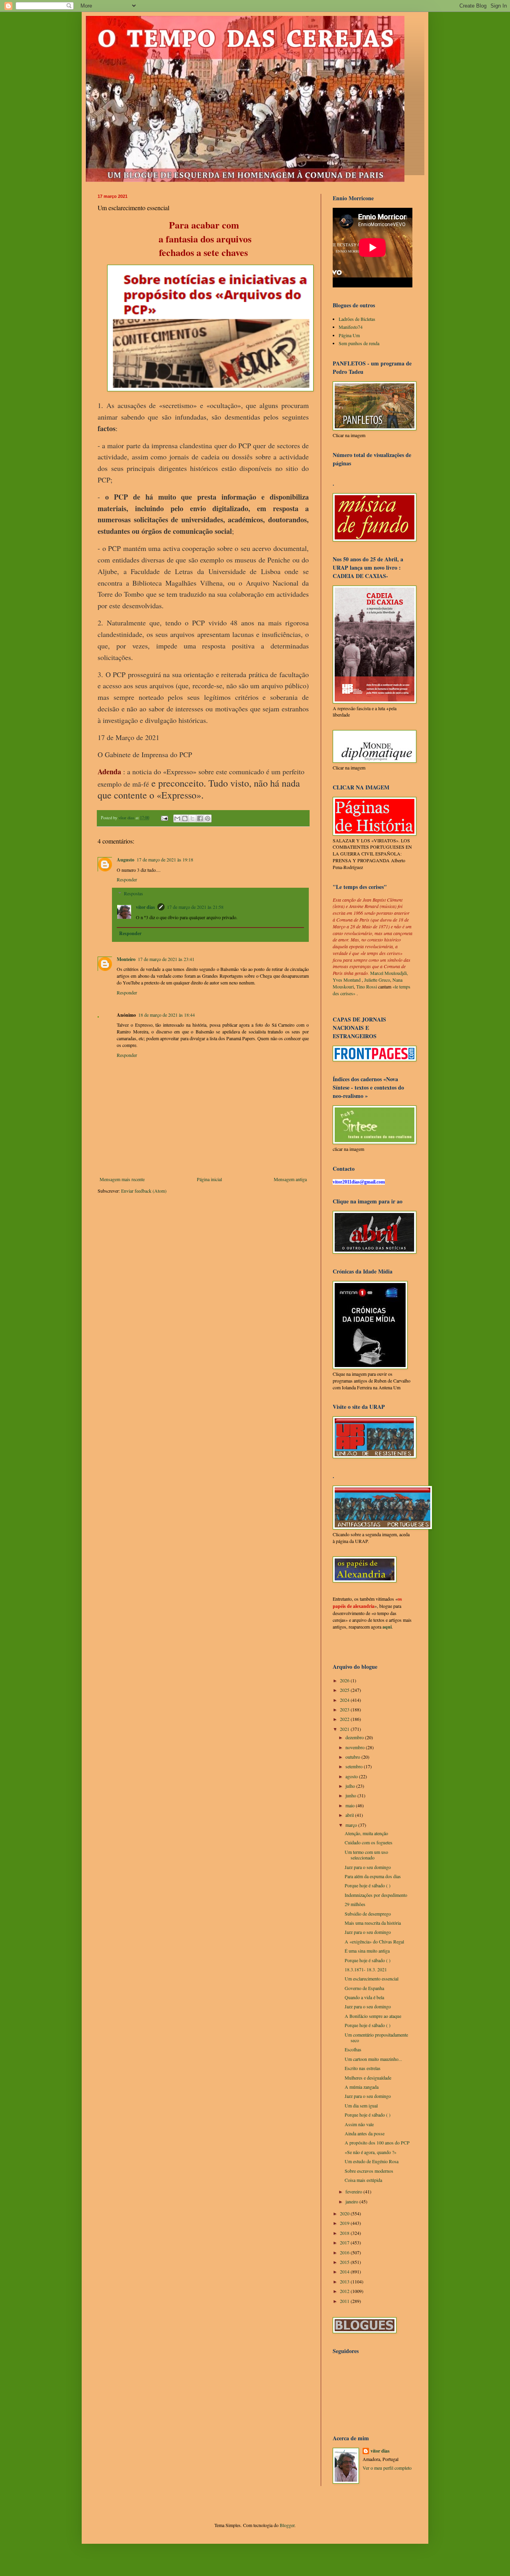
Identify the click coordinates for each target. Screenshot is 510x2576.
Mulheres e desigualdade (368, 2078)
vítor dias (145, 907)
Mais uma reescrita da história (373, 1923)
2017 (345, 2242)
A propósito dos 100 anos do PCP (377, 2142)
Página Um (349, 335)
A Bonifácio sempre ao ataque (373, 2016)
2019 (345, 2223)
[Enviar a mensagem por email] (177, 818)
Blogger (287, 2525)
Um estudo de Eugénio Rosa (372, 2161)
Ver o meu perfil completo (387, 2468)
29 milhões (355, 1904)
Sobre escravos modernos (369, 2171)
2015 (345, 2262)
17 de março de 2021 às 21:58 (195, 907)
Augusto (126, 860)
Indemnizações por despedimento (376, 1895)
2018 (345, 2233)
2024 (345, 1700)
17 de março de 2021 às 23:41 (166, 959)
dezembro (355, 1737)
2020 (345, 2213)
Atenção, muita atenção (366, 1833)
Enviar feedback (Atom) (144, 1191)
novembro (356, 1747)
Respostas (133, 893)
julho (351, 1786)
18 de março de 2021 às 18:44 (167, 1015)
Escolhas (353, 2049)
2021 (345, 1729)
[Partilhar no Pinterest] (208, 818)
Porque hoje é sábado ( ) (368, 1885)
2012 (345, 2291)
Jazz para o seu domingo (368, 1867)
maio (351, 1805)
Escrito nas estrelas (363, 2068)
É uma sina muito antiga (367, 1951)
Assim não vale (359, 2124)
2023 (345, 1709)
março (352, 1825)
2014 (345, 2271)
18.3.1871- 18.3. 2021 (366, 1969)
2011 (345, 2301)
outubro (353, 1757)
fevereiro (354, 2191)
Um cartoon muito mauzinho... (373, 2059)
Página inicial (209, 1179)
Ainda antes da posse (365, 2133)
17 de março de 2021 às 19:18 (165, 859)
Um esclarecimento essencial (372, 1978)
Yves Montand (347, 980)
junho (351, 1795)
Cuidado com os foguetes (369, 1842)
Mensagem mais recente (122, 1179)
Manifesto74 (351, 327)
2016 (345, 2252)
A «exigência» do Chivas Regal (374, 1941)
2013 (345, 2281)
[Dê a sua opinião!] (185, 818)
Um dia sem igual (361, 2105)
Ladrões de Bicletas (357, 319)
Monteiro (126, 959)
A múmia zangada (362, 2087)
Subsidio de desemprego (368, 1914)
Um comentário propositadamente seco (376, 2037)
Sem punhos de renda (359, 343)
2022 (345, 1719)
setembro (355, 1766)
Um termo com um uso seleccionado (366, 1855)
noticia (142, 771)
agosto (352, 1776)
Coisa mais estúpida (363, 2180)
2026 (345, 1680)
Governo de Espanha (364, 1988)
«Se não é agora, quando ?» (371, 2152)
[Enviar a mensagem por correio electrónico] (164, 818)
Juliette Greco (377, 980)
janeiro (352, 2201)
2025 (345, 1690)
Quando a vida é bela (364, 1997)
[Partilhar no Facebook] (200, 818)
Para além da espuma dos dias (373, 1876)
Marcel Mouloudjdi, (389, 973)
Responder (127, 879)
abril (350, 1815)
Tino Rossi (367, 986)
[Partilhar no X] (192, 818)
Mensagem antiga (290, 1179)
